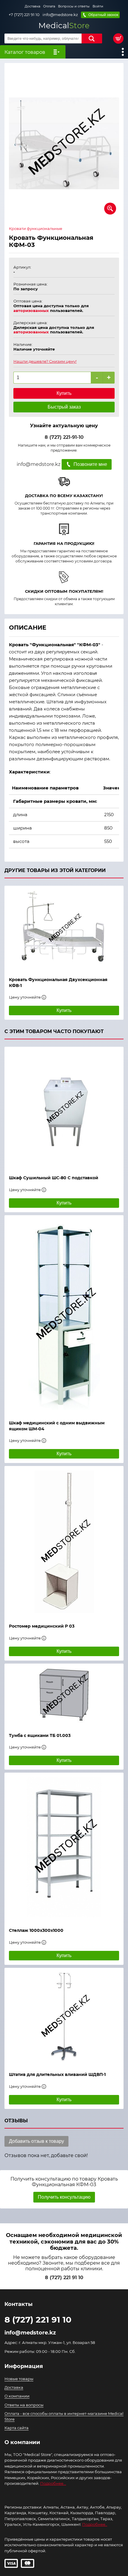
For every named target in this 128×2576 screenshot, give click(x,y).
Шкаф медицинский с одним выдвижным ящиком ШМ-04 (57, 1426)
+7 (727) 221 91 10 (24, 15)
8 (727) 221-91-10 (64, 437)
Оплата (49, 6)
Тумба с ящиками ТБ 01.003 (40, 1735)
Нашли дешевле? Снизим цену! (45, 361)
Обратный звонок (103, 15)
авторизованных (31, 310)
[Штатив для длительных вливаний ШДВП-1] (64, 2017)
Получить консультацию (64, 2197)
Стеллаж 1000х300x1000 (36, 1930)
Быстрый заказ (64, 407)
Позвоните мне (90, 464)
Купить (64, 393)
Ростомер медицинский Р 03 (42, 1626)
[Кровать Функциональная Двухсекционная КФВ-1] (64, 928)
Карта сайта (17, 2428)
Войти (98, 6)
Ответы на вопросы (24, 2405)
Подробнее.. (95, 2524)
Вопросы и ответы (74, 6)
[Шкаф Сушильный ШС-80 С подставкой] (64, 1108)
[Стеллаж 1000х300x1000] (64, 1847)
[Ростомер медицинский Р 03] (64, 1542)
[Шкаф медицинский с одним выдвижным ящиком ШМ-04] (64, 1315)
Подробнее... (53, 2483)
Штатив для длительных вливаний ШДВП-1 (57, 2074)
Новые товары (19, 2379)
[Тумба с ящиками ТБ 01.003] (64, 1695)
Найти (92, 38)
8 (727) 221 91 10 (64, 2278)
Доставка (32, 6)
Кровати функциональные (36, 229)
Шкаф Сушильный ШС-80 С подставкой (54, 1178)
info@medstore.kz (60, 15)
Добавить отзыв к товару (36, 2141)
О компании (17, 2396)
